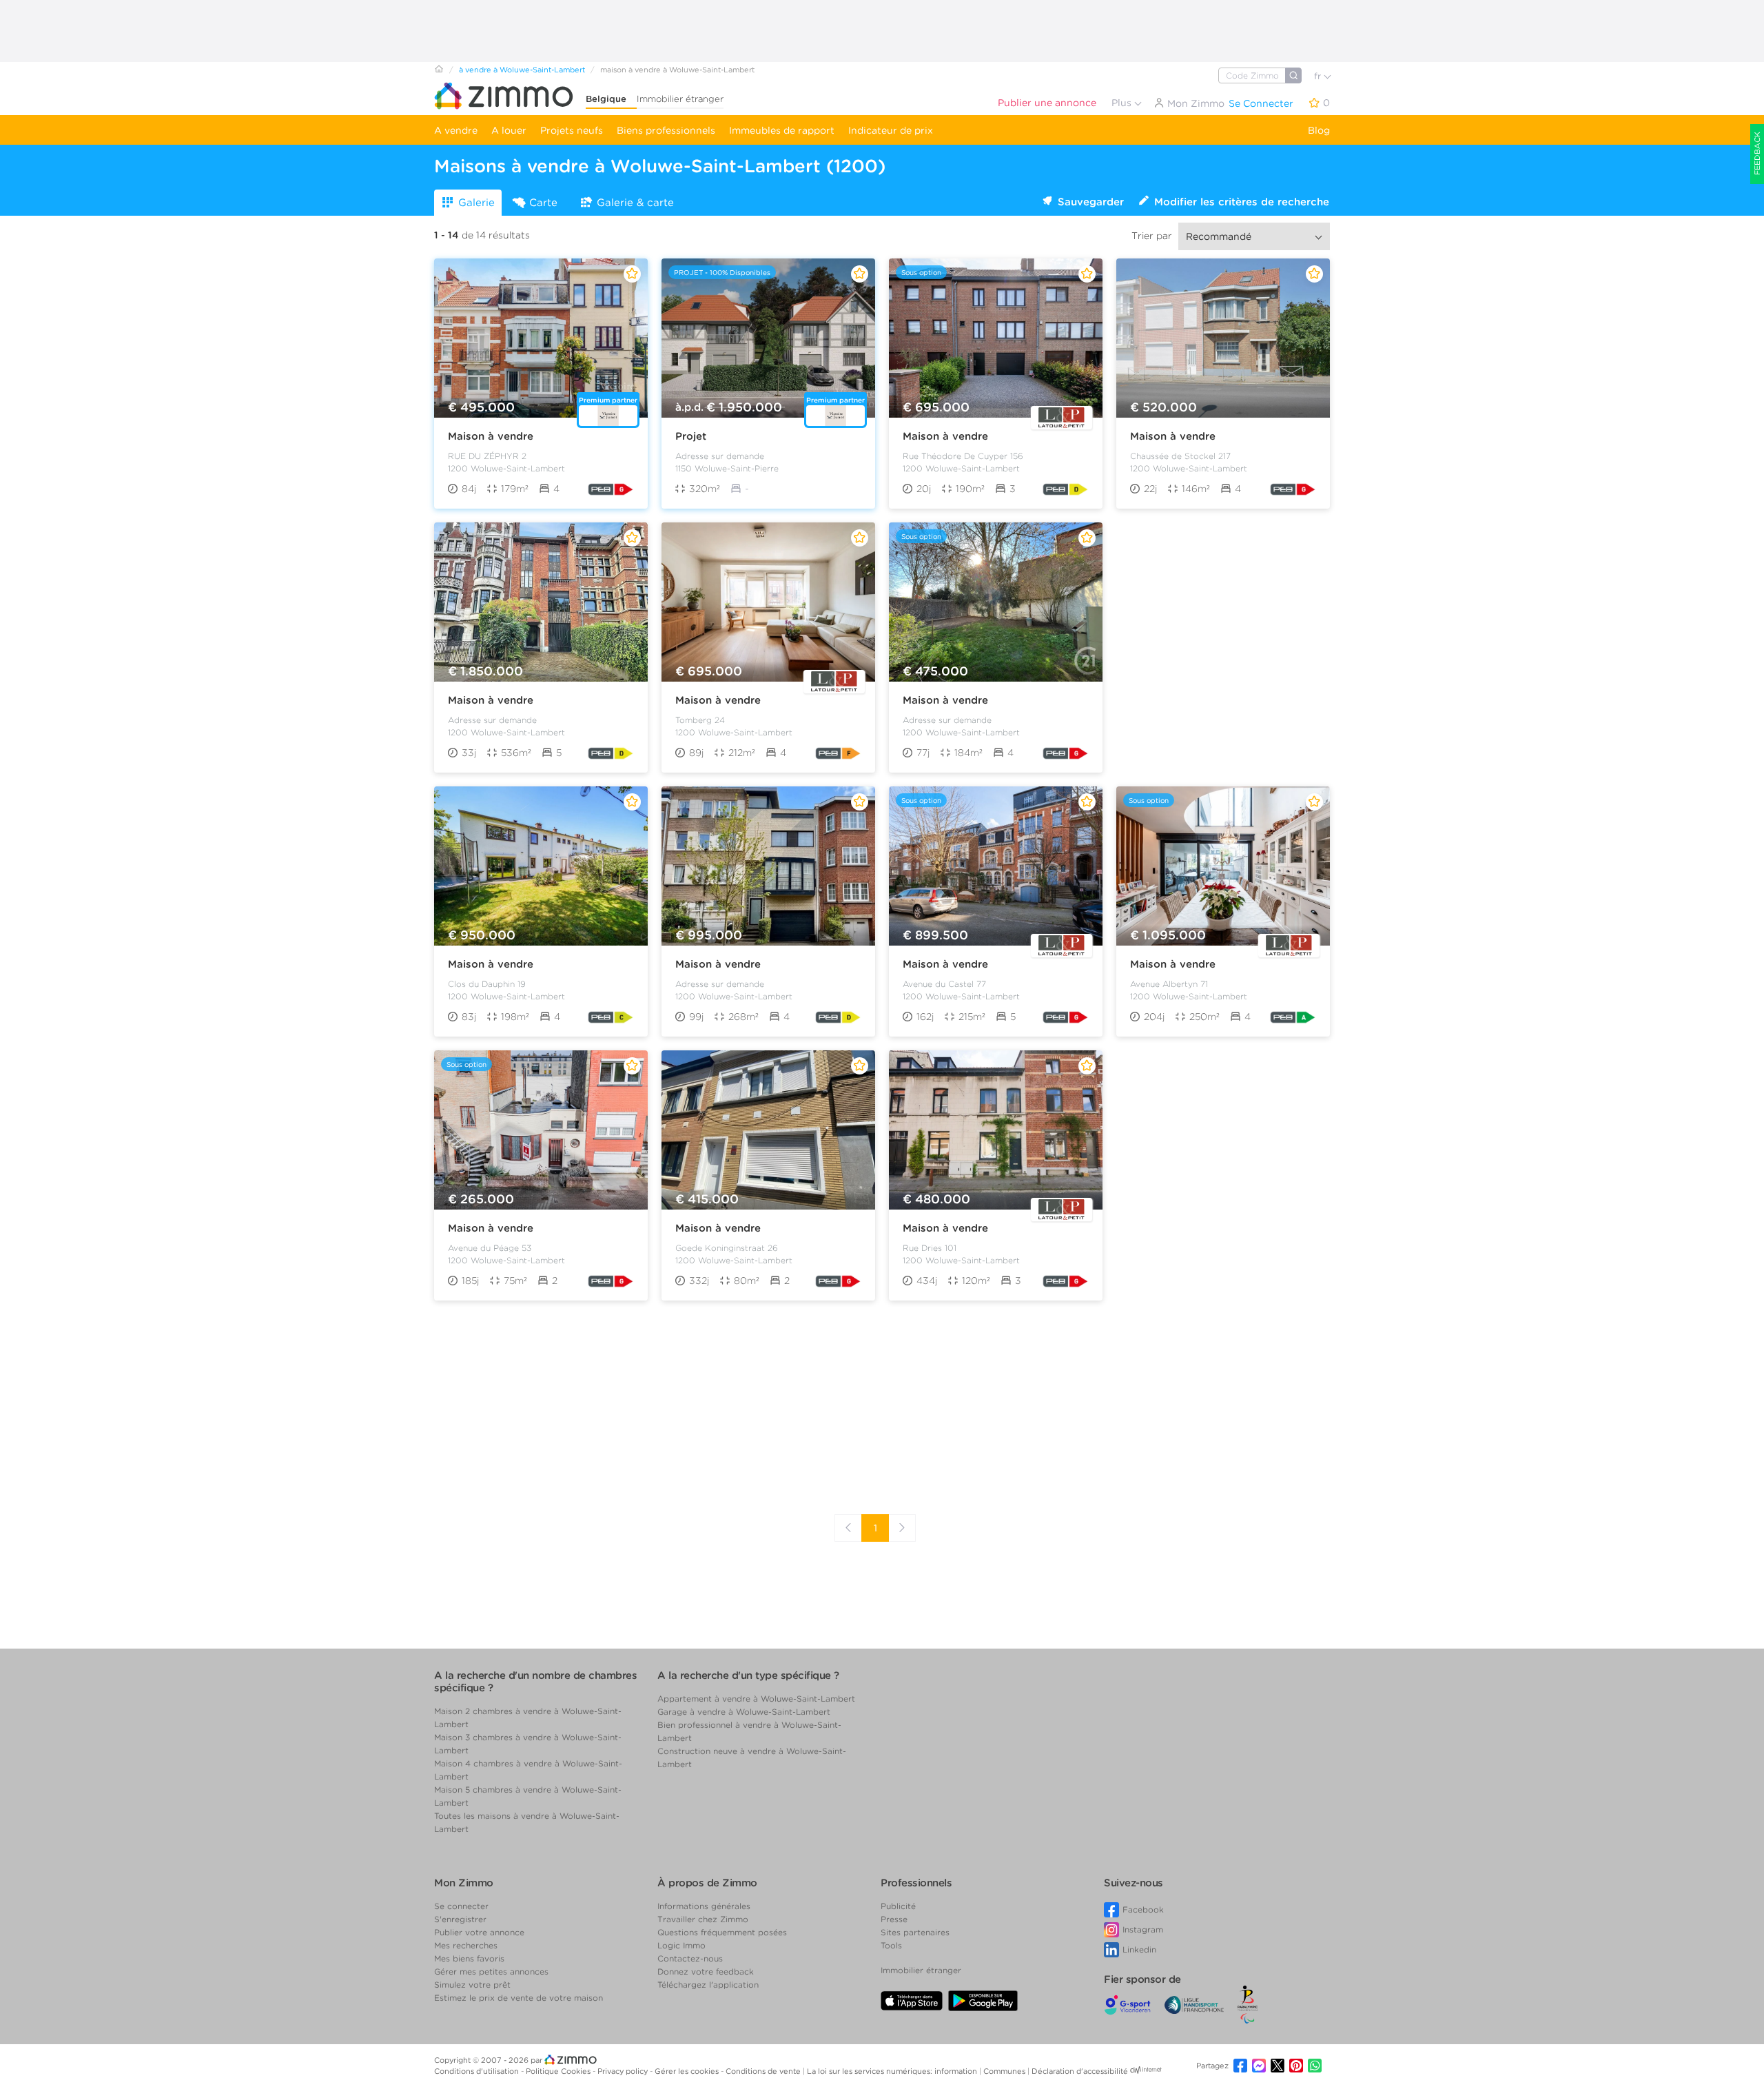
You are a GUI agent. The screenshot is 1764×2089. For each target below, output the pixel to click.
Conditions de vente (764, 2071)
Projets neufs (572, 130)
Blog (1319, 130)
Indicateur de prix (891, 130)
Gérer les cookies (688, 2071)
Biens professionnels (666, 130)
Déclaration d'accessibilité (1080, 2071)
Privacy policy (624, 2071)
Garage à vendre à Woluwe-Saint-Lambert (744, 1712)
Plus (1123, 103)
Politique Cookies (559, 2071)
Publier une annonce (1047, 103)
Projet (691, 436)
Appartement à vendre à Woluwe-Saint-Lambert (756, 1699)
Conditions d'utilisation (478, 2071)
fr (1319, 76)
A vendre (456, 130)
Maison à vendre (491, 436)
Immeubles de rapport (782, 130)
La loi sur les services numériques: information (893, 2071)
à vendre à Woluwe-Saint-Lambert (522, 70)
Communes (1005, 2071)
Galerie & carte (635, 203)
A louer (509, 130)
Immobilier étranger (680, 99)
